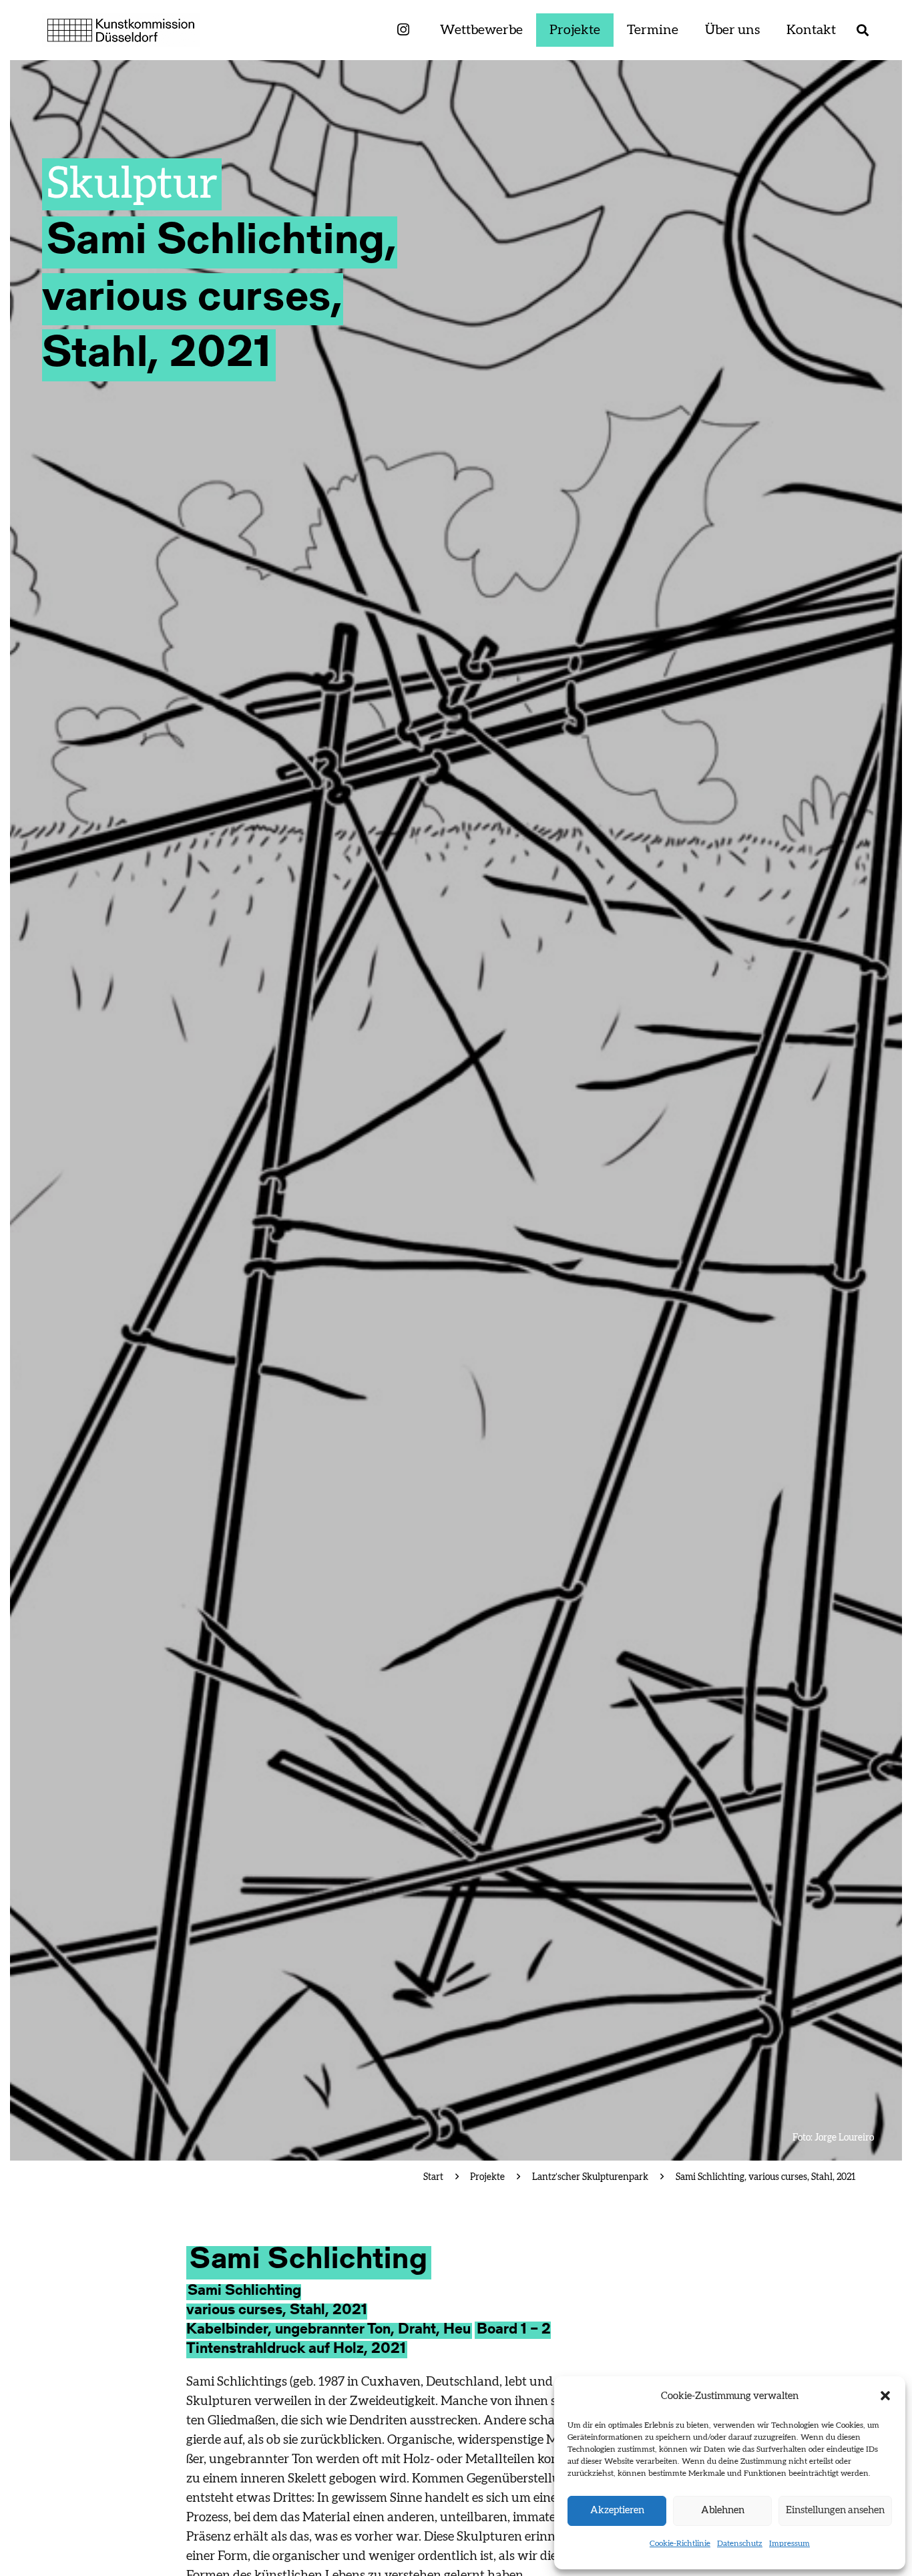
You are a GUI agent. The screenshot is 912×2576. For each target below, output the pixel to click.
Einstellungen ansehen (835, 2510)
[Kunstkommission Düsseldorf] (121, 30)
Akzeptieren (617, 2510)
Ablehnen (723, 2510)
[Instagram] (403, 30)
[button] (885, 2396)
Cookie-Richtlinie (680, 2543)
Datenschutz (740, 2543)
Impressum (789, 2543)
